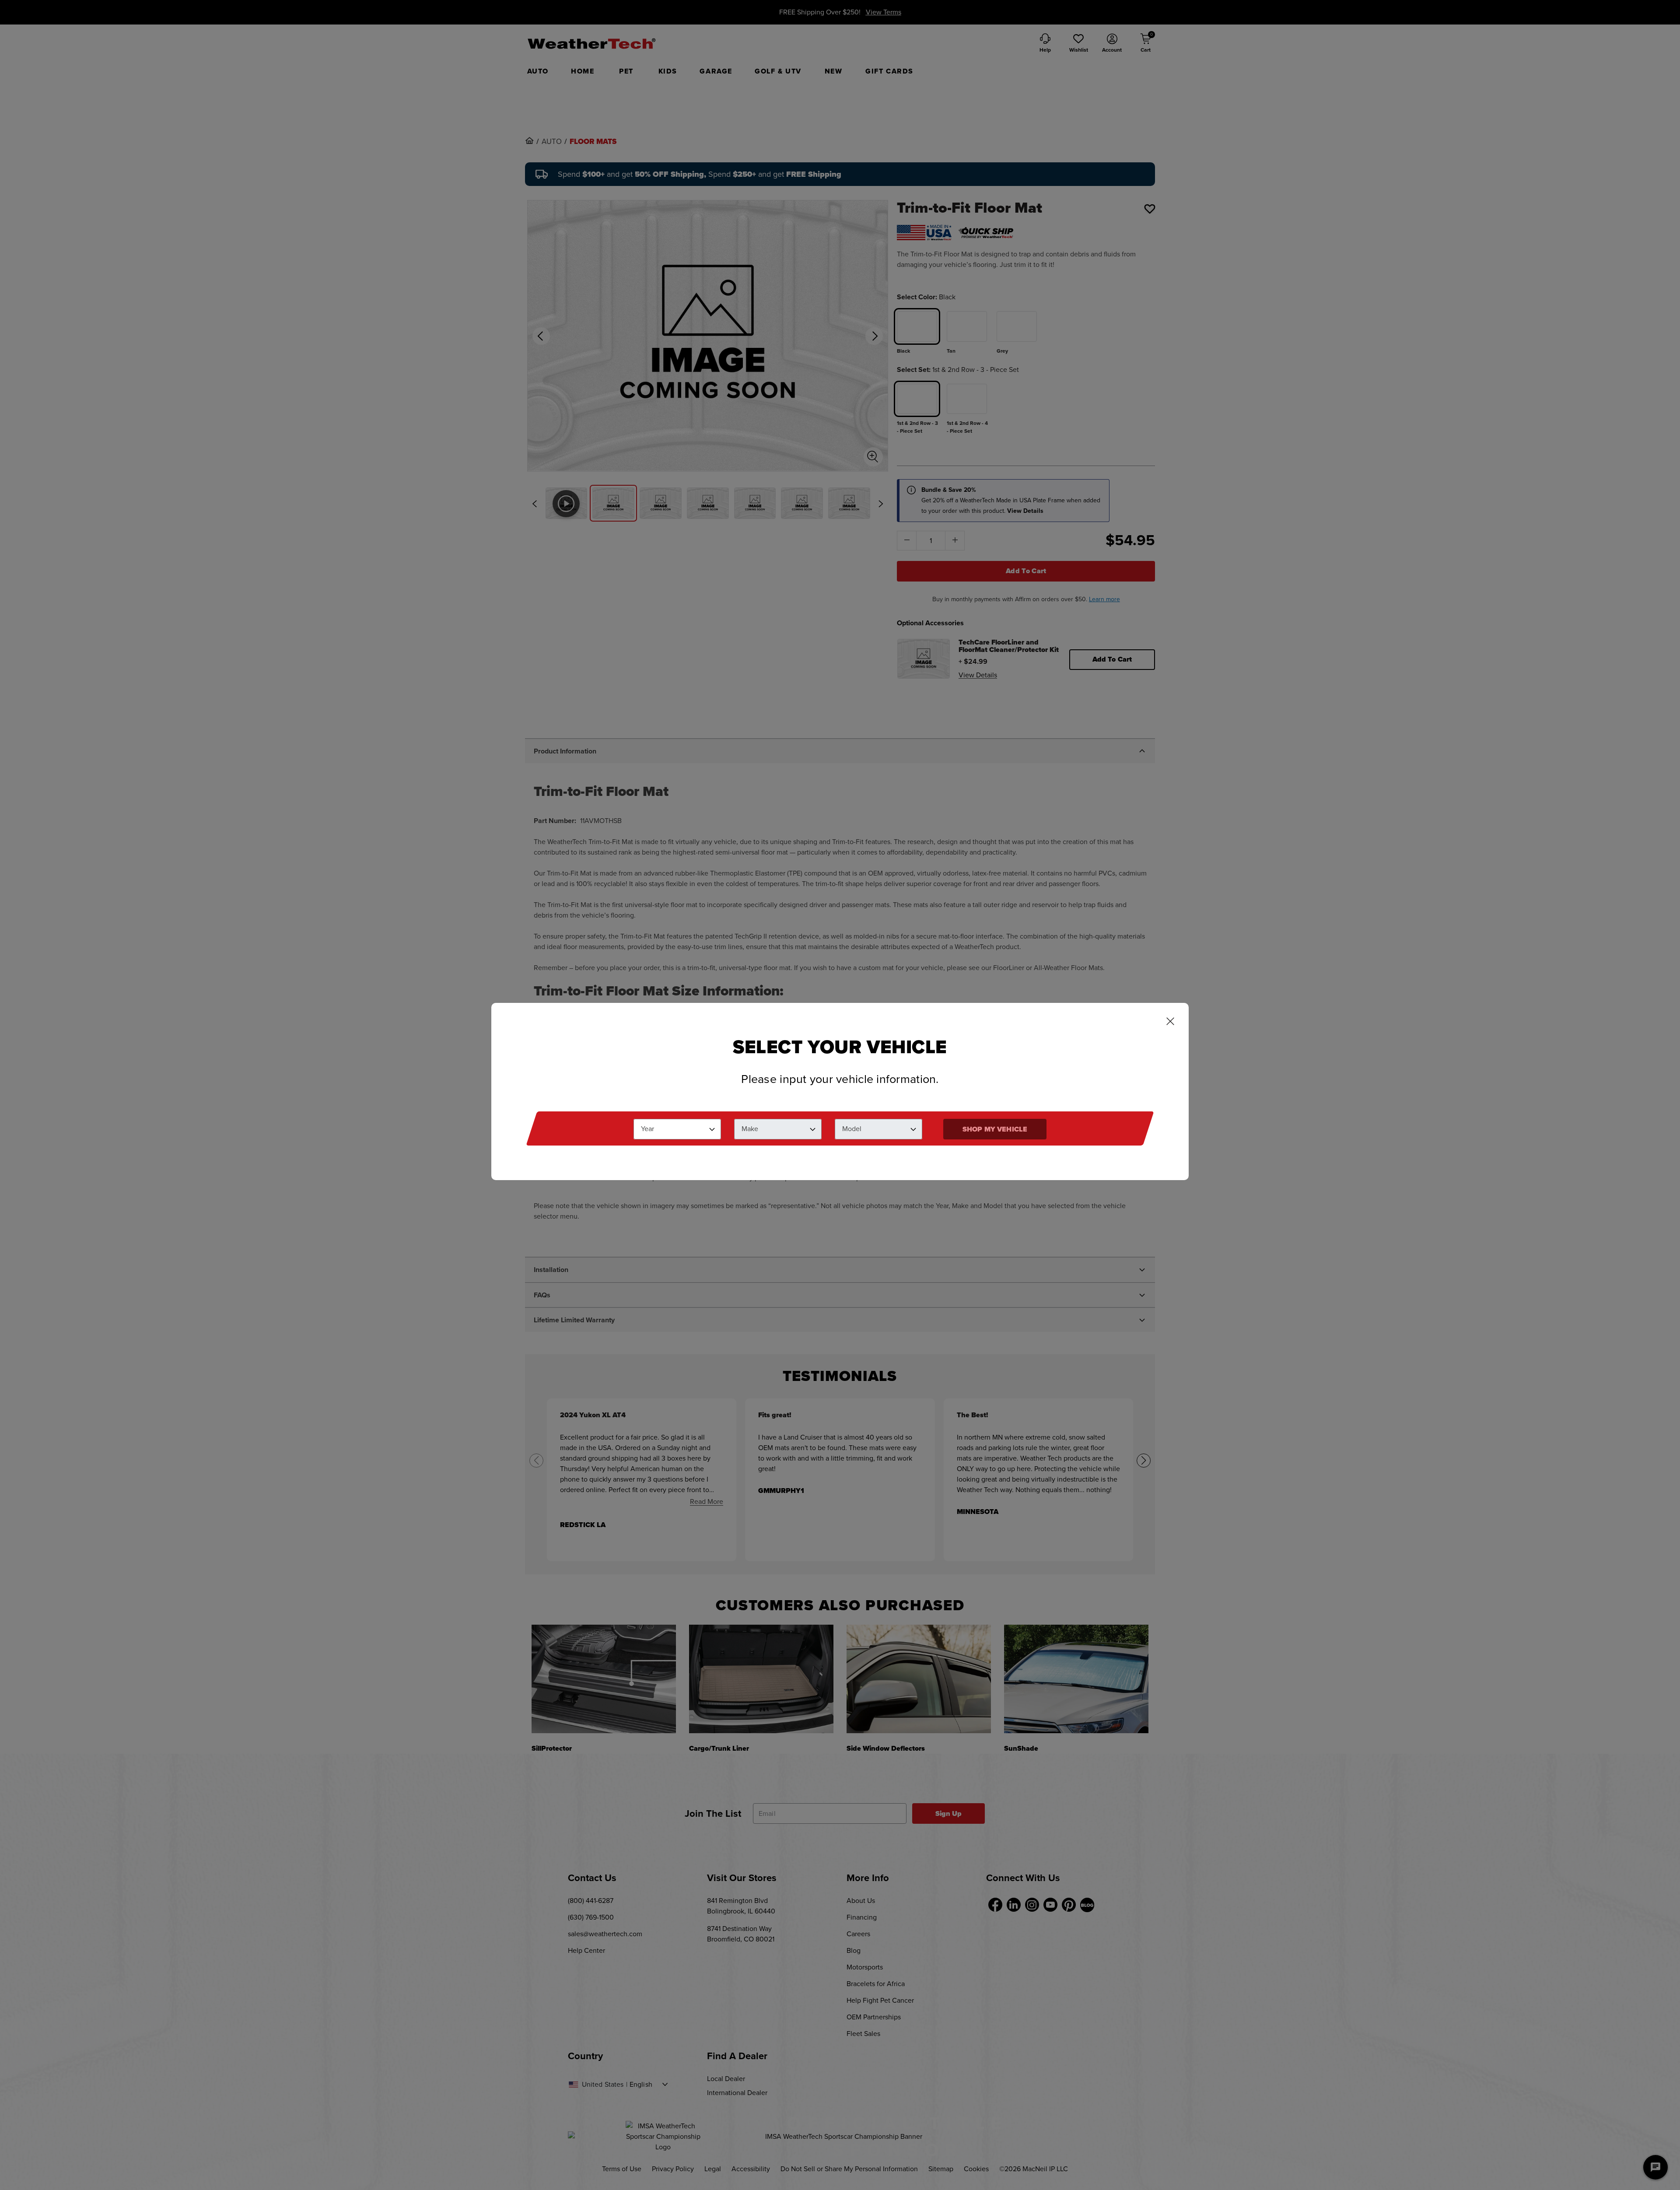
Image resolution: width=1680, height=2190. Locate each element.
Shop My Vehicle (995, 1129)
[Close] (1170, 1022)
